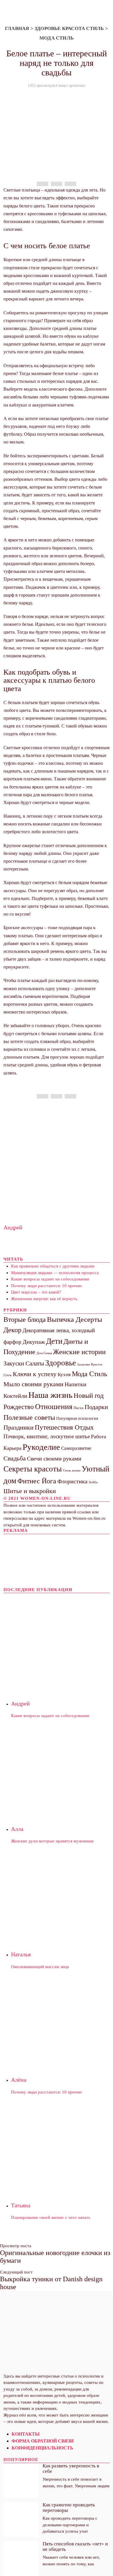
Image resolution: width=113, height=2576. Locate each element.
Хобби (93, 1482)
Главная (17, 28)
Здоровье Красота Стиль (69, 28)
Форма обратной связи (43, 2441)
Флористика (72, 1481)
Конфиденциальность (42, 2448)
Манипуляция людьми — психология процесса (55, 1273)
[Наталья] (60, 1894)
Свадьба (15, 1458)
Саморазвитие (76, 1448)
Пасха (79, 1408)
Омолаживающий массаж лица (40, 1967)
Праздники (19, 1427)
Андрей (13, 1227)
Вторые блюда (25, 1319)
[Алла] (60, 1768)
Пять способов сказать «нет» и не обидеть (75, 2546)
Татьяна (21, 2205)
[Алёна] (60, 2019)
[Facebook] (43, 184)
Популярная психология (77, 1418)
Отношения (54, 1407)
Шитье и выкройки (30, 1491)
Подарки (96, 1407)
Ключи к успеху (35, 1374)
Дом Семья (44, 1353)
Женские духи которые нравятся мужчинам (52, 1841)
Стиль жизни (72, 1470)
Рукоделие (41, 1447)
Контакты (26, 2434)
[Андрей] (60, 1643)
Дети (54, 1341)
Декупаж (34, 1342)
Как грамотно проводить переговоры (69, 2507)
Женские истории (79, 1352)
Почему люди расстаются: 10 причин (46, 1286)
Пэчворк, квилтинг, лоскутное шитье (47, 1436)
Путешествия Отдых (64, 1427)
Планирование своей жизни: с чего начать (51, 2217)
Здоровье (61, 1363)
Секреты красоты (33, 1469)
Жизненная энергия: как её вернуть (44, 1299)
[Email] (70, 184)
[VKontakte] (21, 2294)
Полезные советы (29, 1417)
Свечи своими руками (54, 1458)
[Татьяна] (60, 2144)
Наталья (21, 1954)
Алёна (19, 2080)
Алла (17, 1829)
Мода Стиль (57, 38)
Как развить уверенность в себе (71, 2468)
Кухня (64, 1375)
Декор (12, 1330)
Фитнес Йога (37, 1481)
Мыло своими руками (33, 1384)
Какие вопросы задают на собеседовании (50, 1279)
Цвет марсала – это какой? (36, 1292)
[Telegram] (14, 2294)
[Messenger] (57, 184)
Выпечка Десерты (75, 1319)
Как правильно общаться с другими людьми (53, 1266)
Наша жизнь (50, 1395)
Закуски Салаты (24, 1363)
